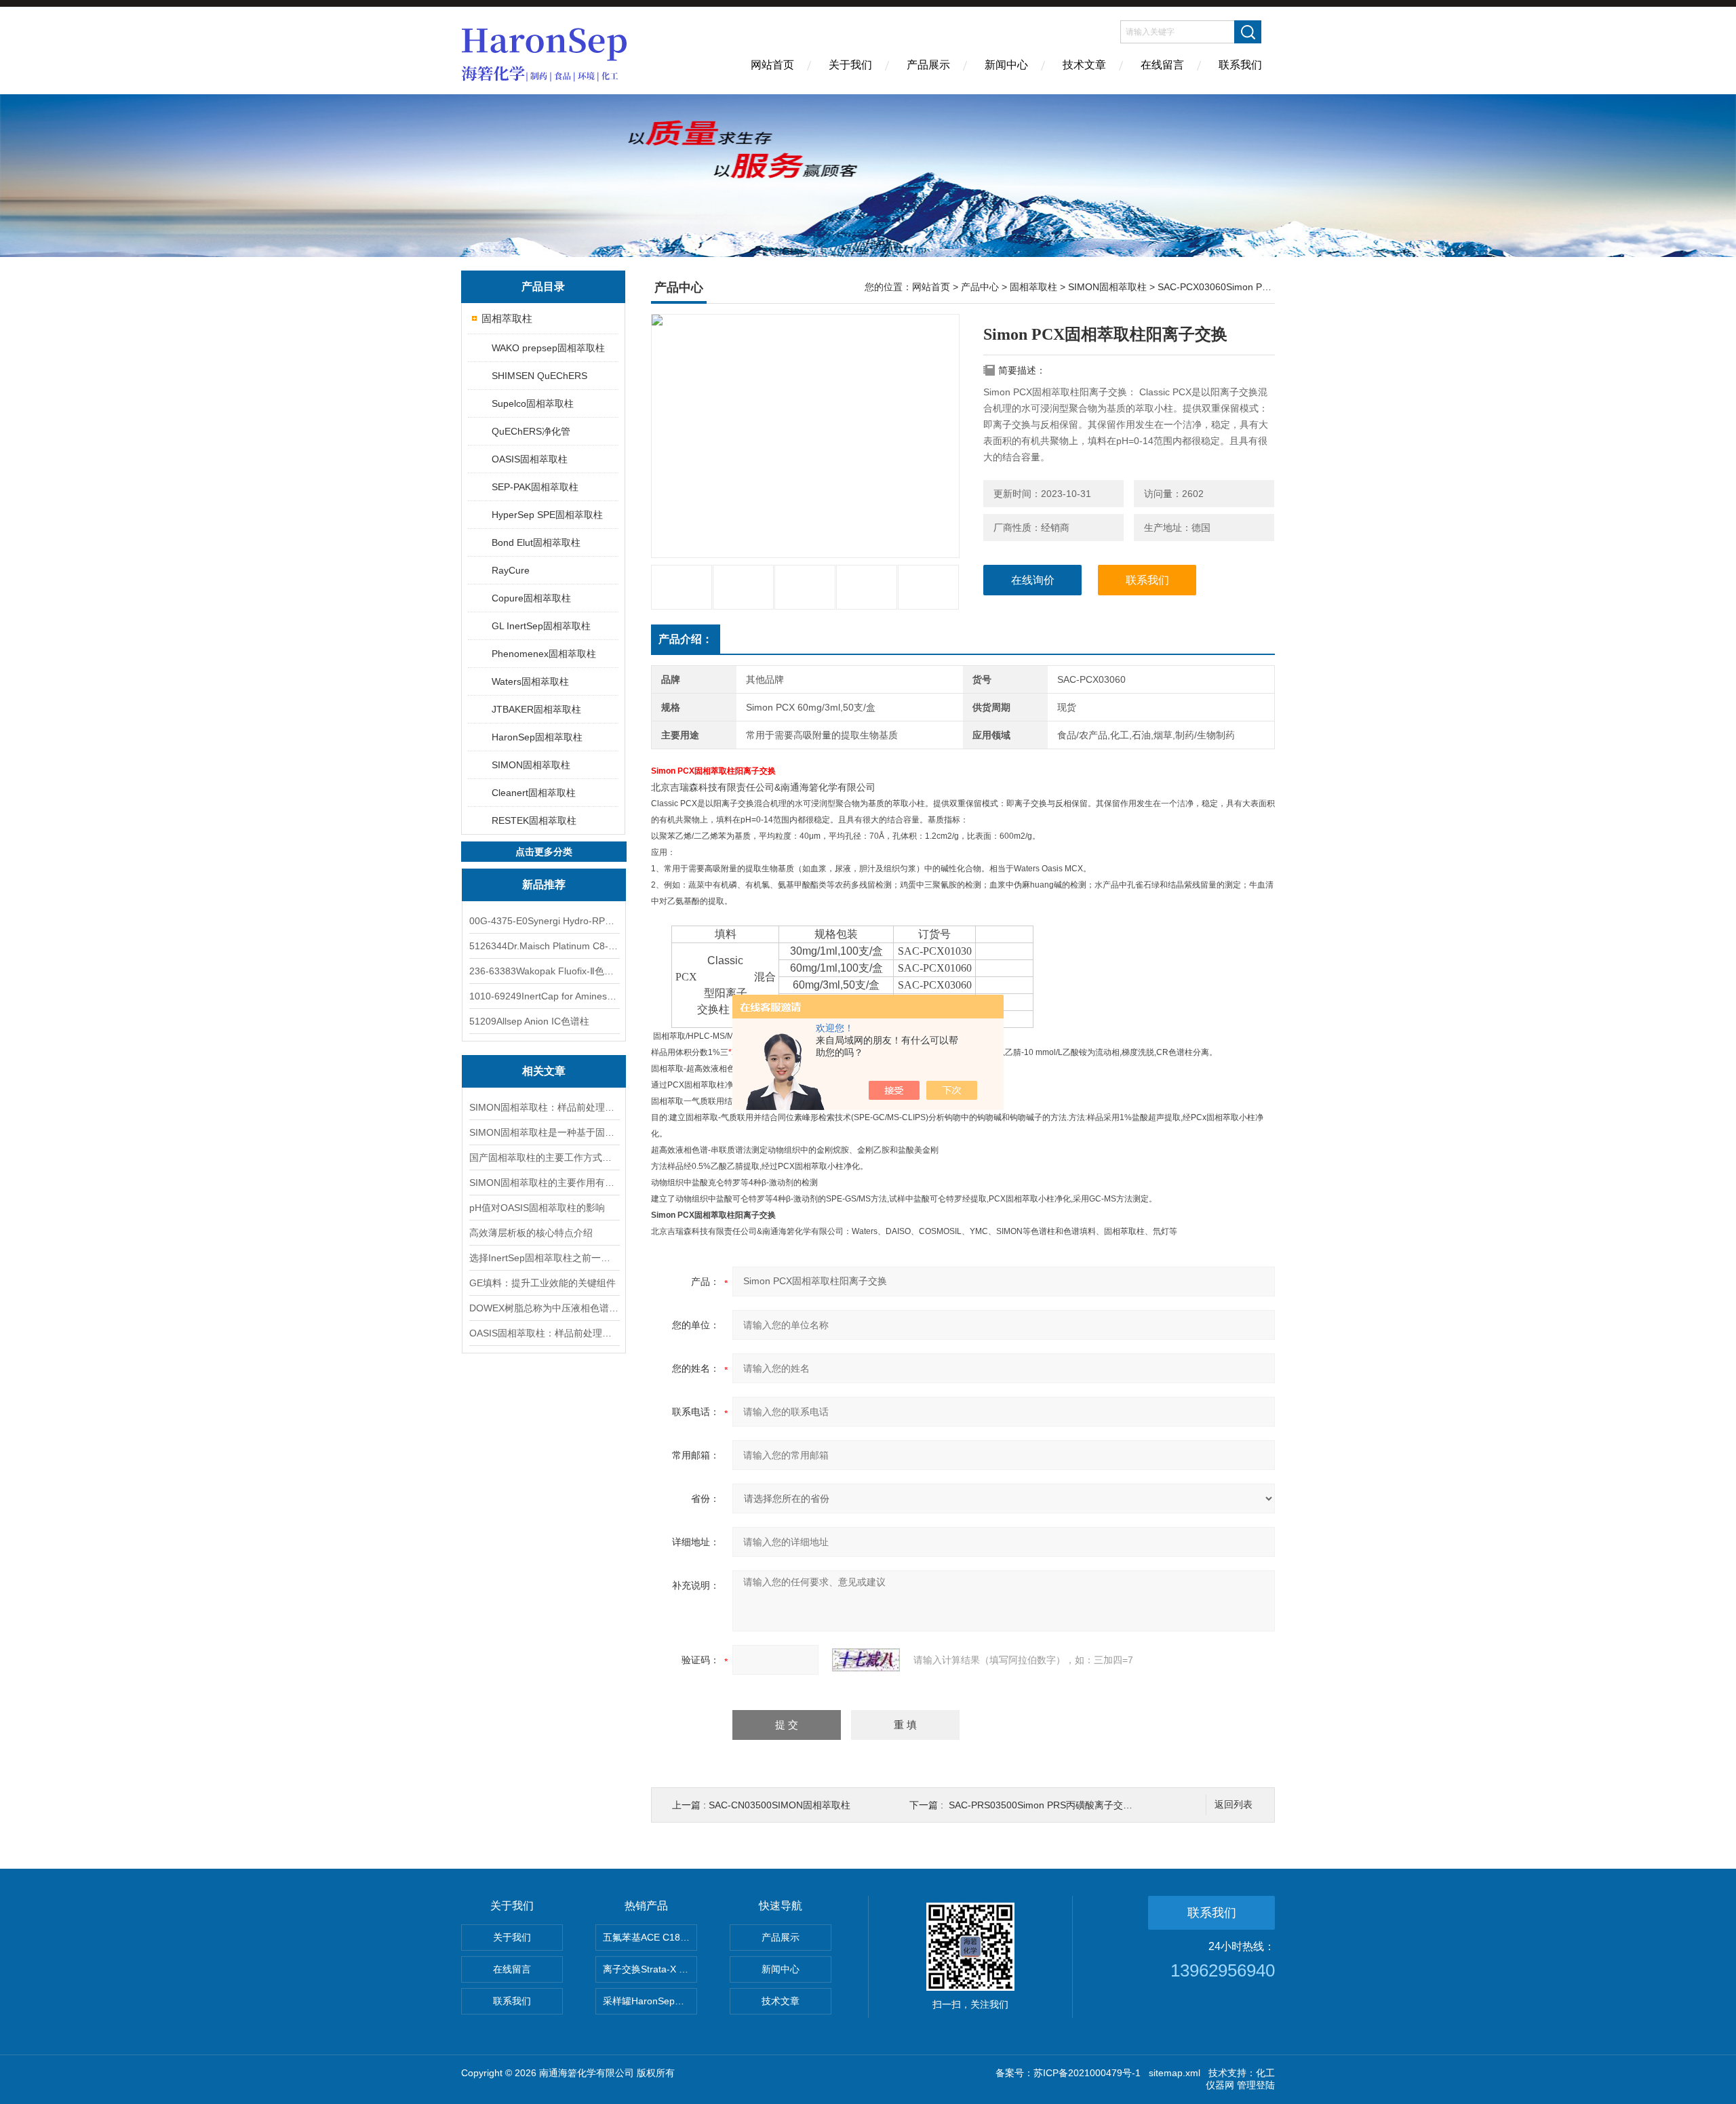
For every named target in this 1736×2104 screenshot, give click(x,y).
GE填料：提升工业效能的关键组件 (542, 1283)
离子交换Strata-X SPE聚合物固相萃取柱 (650, 1969)
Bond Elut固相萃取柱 (536, 542)
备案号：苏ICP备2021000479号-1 (1068, 2073)
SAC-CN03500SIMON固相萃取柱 (780, 1805)
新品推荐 (544, 885)
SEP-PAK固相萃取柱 (535, 487)
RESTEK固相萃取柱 (534, 820)
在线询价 (1033, 580)
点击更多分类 (544, 852)
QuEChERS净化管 (531, 431)
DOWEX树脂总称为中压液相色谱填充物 (544, 1308)
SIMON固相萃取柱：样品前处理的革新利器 (544, 1107)
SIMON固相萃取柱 (531, 765)
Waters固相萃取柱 (530, 681)
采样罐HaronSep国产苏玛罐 (650, 2001)
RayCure (511, 570)
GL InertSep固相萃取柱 (541, 626)
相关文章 (544, 1071)
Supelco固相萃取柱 (533, 403)
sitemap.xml (1175, 2073)
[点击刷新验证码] (866, 1660)
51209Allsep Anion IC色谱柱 (529, 1021)
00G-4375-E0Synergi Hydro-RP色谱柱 (544, 921)
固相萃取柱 (507, 318)
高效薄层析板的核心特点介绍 (531, 1233)
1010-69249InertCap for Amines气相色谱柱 (544, 996)
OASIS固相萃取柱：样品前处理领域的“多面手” (544, 1333)
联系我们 (1240, 65)
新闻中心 (1006, 65)
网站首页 (772, 65)
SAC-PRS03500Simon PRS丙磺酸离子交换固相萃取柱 (1064, 1805)
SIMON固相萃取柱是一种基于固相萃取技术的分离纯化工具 (544, 1132)
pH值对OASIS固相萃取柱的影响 (537, 1208)
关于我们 (850, 65)
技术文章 (1084, 65)
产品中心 (980, 287)
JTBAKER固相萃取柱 (536, 709)
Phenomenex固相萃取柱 (544, 654)
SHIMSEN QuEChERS (539, 376)
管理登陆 (1256, 2085)
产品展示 (928, 65)
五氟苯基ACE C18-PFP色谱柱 (650, 1937)
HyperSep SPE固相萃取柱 (547, 515)
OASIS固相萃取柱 (530, 459)
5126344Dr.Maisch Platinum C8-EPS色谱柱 (544, 946)
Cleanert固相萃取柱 (534, 793)
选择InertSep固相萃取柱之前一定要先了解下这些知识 (544, 1258)
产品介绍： (686, 639)
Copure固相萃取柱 (531, 598)
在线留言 (1162, 65)
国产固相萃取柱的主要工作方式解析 (544, 1157)
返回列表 (1234, 1805)
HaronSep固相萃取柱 (537, 737)
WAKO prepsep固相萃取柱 (548, 348)
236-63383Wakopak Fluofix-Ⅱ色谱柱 (544, 971)
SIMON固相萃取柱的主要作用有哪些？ (544, 1183)
